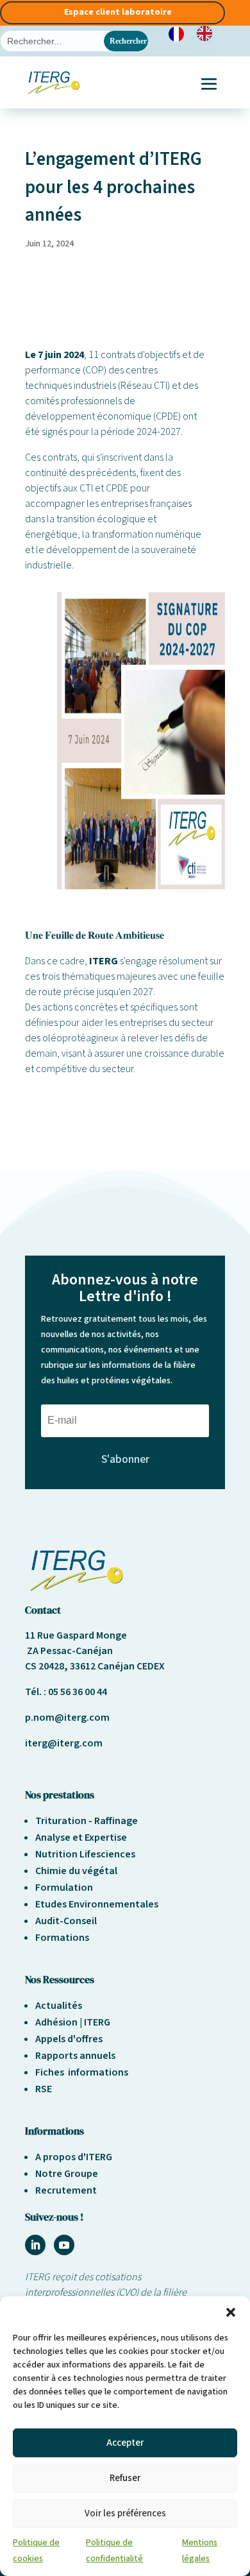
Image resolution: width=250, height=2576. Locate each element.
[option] (208, 33)
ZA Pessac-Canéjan (69, 1651)
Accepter (125, 2443)
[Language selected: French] (197, 33)
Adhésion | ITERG (73, 2022)
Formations (62, 1938)
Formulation (64, 1888)
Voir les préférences (125, 2513)
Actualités (59, 2006)
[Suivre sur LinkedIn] (35, 2245)
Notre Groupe (67, 2174)
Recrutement (66, 2190)
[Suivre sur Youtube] (64, 2245)
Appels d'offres (69, 2039)
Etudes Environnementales (97, 1904)
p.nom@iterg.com (67, 1718)
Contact (43, 1610)
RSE (44, 2089)
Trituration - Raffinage (87, 1821)
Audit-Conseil (66, 1921)
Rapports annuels (75, 2056)
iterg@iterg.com (64, 1743)
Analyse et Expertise (81, 1838)
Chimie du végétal (76, 1871)
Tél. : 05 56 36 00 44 (66, 1692)
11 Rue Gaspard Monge (76, 1635)
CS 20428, (47, 1666)
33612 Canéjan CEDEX (117, 1666)
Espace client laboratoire (118, 12)
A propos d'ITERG (74, 2157)
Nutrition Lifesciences (85, 1854)
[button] (231, 2312)
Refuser (125, 2478)
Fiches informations (82, 2072)
